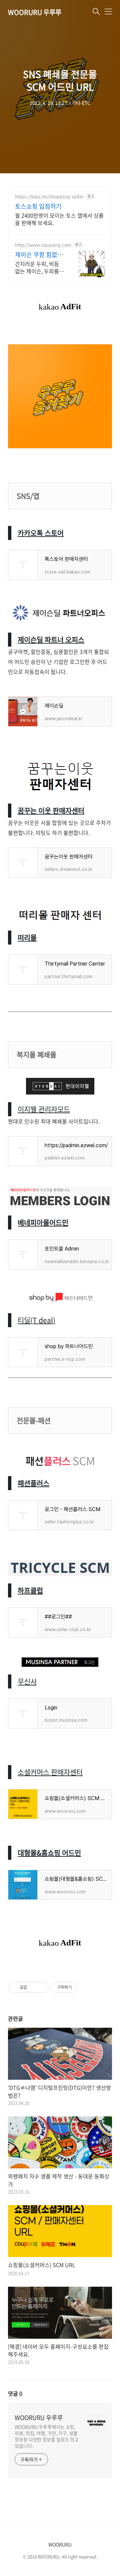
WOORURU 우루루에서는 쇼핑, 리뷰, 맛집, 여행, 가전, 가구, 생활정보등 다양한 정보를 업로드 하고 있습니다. (47, 2436)
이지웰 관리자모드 (44, 1109)
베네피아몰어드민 (43, 1222)
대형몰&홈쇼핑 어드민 (49, 1853)
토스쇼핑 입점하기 (38, 206)
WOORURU (60, 2544)
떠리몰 (27, 937)
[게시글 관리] (41, 1987)
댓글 (15, 2393)
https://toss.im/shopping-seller (49, 196)
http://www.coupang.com (43, 245)
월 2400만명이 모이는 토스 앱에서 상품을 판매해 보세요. (59, 219)
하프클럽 (30, 1590)
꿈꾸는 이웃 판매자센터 (51, 810)
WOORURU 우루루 (35, 12)
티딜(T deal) (36, 1320)
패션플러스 (33, 1483)
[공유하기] (33, 1987)
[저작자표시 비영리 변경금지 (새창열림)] (87, 1987)
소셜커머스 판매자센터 (50, 1772)
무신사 (27, 1681)
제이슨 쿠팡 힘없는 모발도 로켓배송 (39, 255)
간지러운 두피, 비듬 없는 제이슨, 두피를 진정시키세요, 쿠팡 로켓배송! (39, 267)
